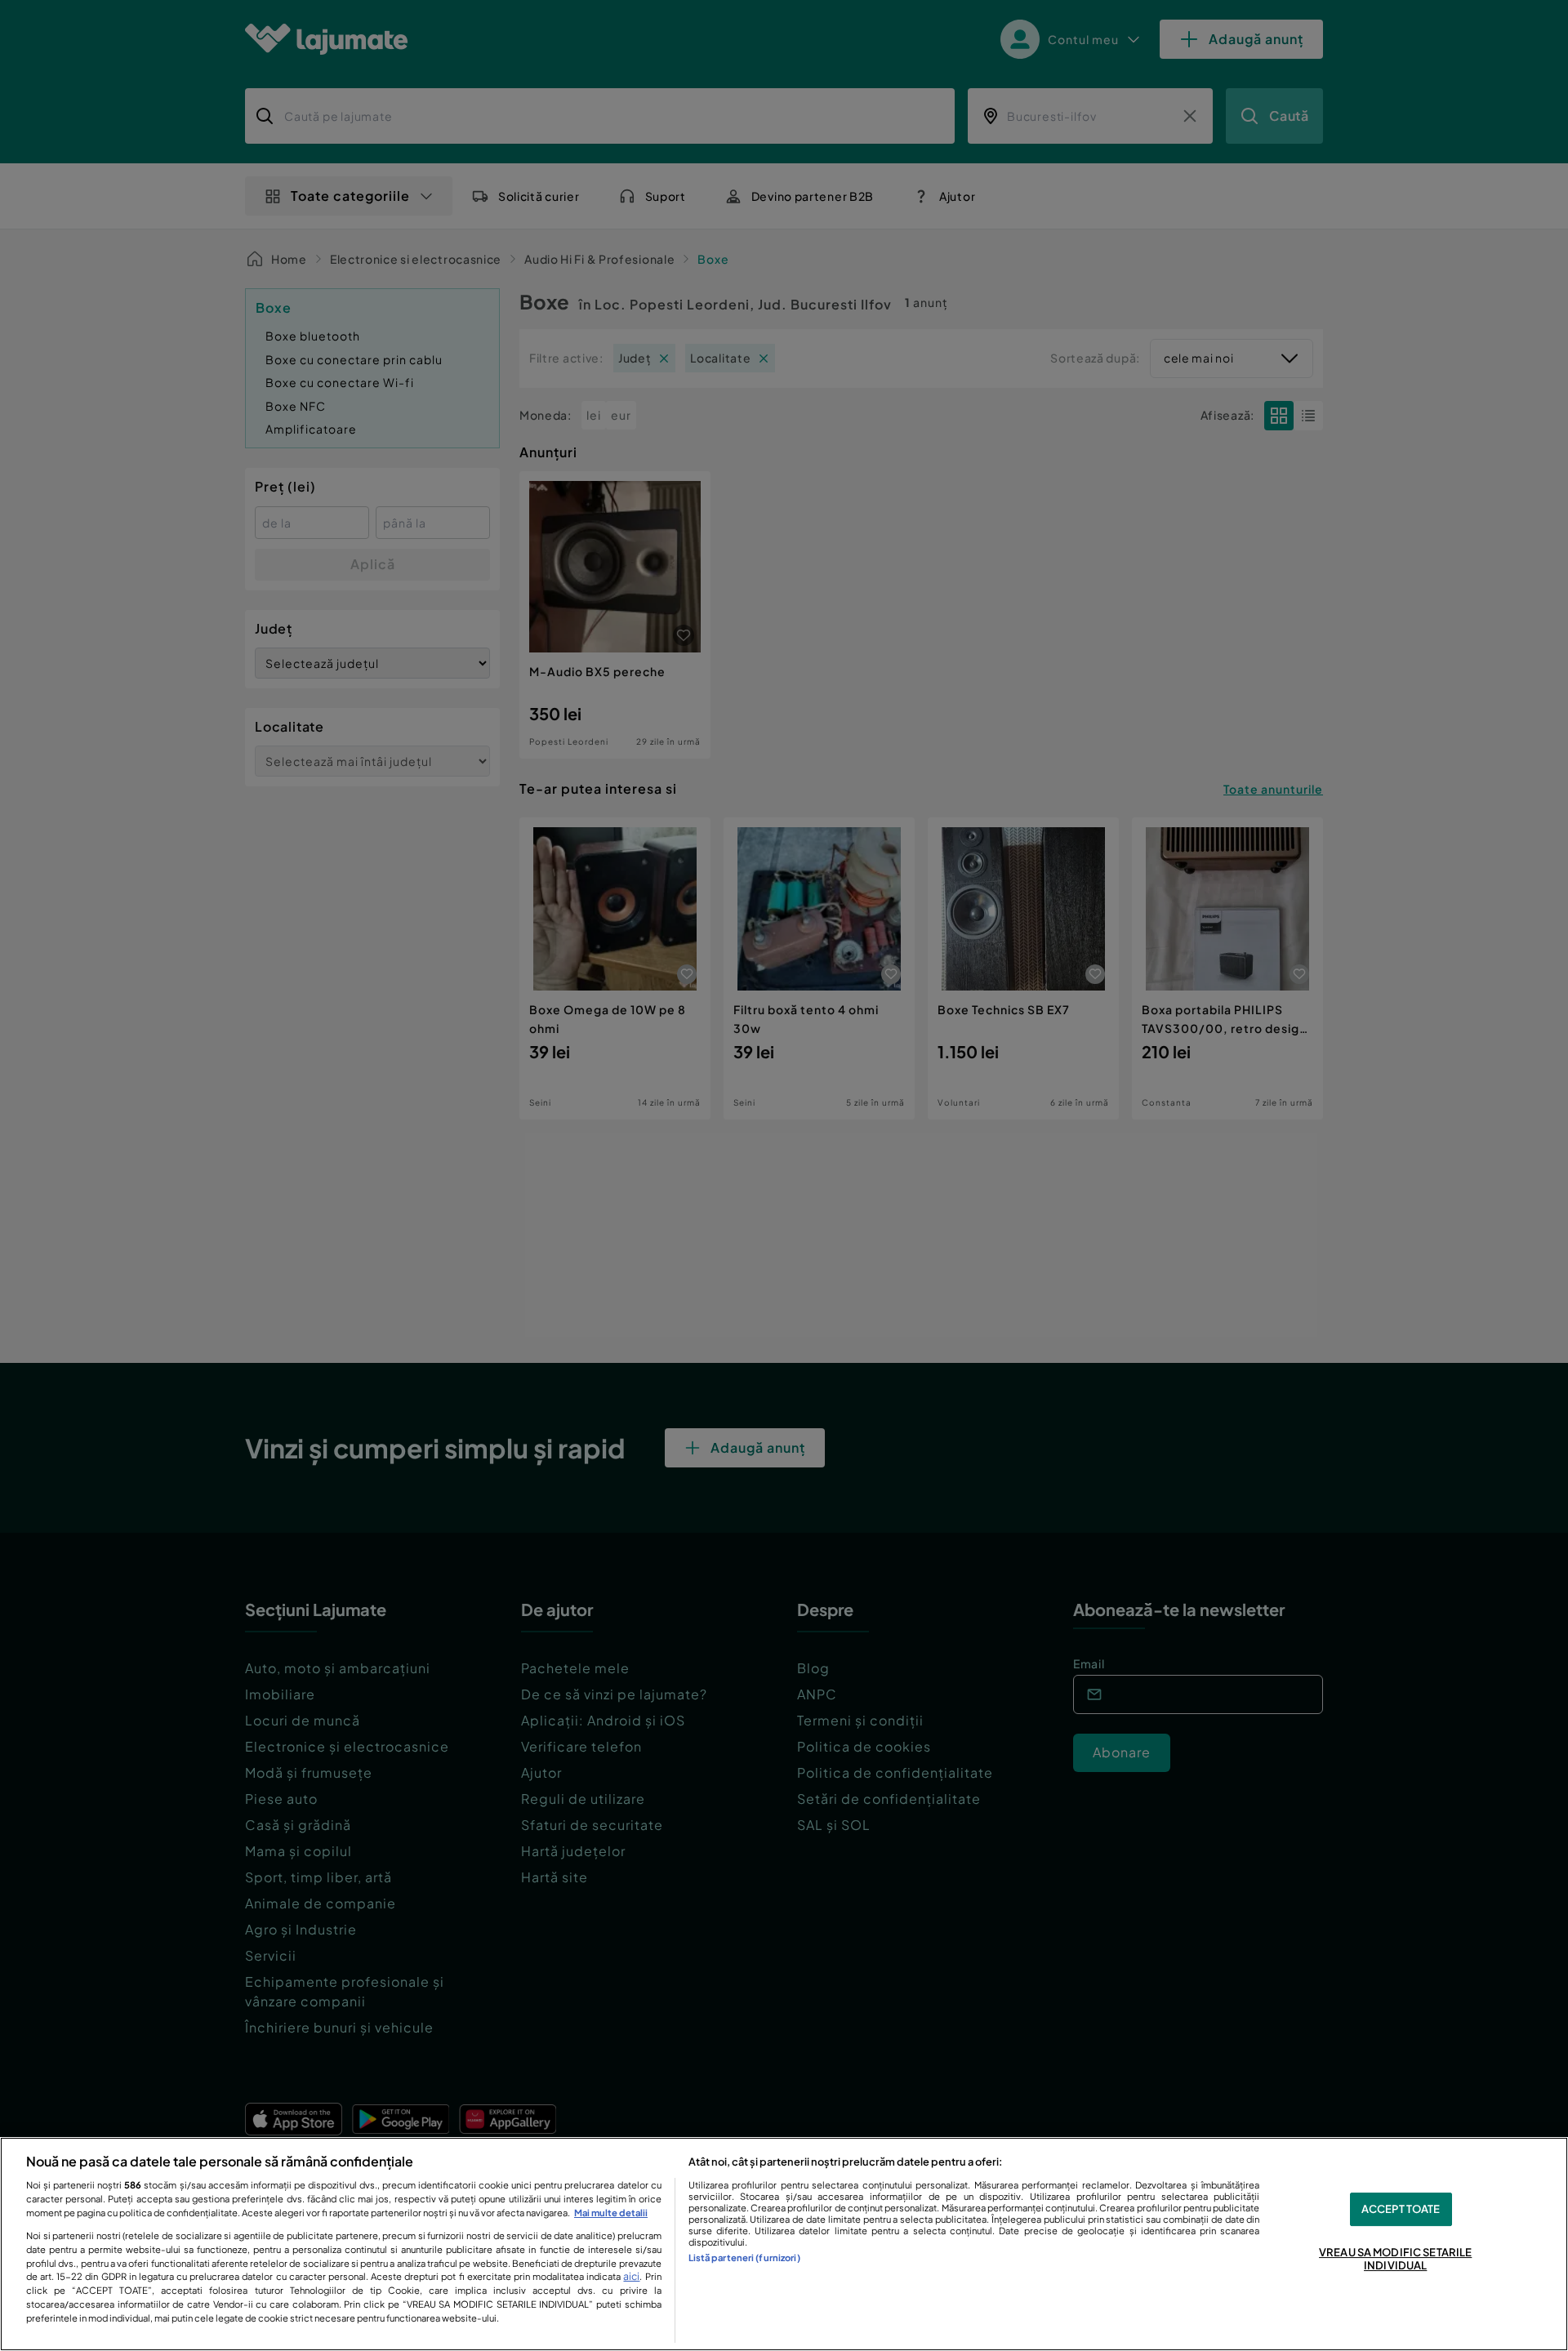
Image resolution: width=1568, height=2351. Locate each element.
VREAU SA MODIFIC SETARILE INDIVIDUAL (1395, 2260)
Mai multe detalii (611, 2212)
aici (631, 2276)
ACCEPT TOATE (1401, 2209)
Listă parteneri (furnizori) (744, 2257)
